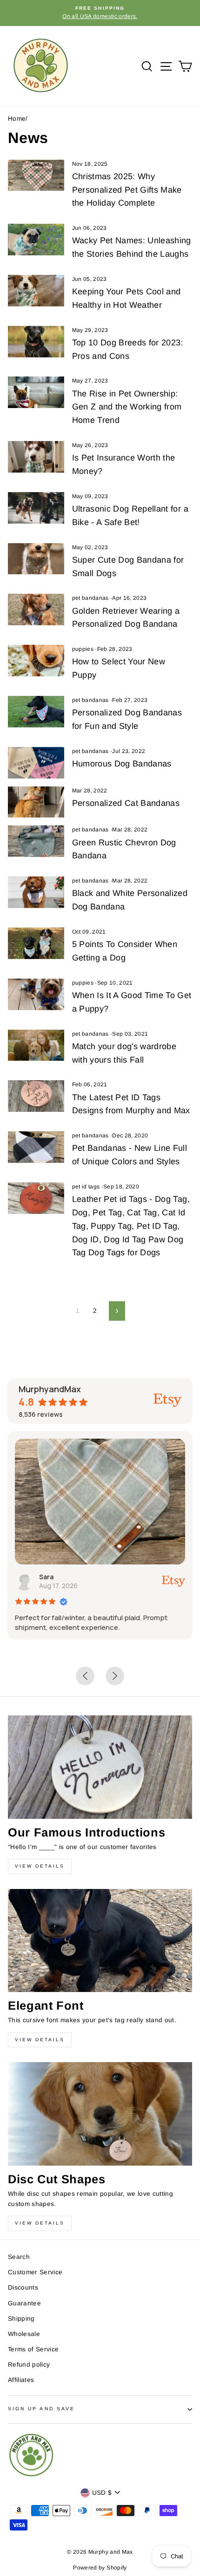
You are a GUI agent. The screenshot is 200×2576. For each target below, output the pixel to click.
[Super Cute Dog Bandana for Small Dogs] (36, 559)
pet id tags (86, 1187)
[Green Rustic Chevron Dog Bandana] (36, 841)
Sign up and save (41, 2409)
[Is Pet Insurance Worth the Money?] (36, 457)
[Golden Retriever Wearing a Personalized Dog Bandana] (36, 610)
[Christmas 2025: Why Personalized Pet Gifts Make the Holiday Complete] (36, 175)
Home (17, 119)
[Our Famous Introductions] (100, 1767)
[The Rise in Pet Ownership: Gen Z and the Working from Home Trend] (36, 392)
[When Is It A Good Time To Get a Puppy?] (36, 994)
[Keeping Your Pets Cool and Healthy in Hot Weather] (36, 291)
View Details (40, 1866)
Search (19, 2257)
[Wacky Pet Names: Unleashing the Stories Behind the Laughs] (36, 240)
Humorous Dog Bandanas (122, 764)
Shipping (21, 2319)
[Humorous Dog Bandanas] (36, 763)
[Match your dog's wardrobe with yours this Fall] (36, 1045)
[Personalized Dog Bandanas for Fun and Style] (36, 712)
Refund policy (29, 2365)
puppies (83, 649)
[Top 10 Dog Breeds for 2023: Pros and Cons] (36, 342)
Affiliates (21, 2380)
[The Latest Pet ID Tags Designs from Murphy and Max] (36, 1096)
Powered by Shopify (100, 2568)
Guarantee (24, 2303)
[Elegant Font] (100, 1941)
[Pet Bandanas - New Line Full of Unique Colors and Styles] (36, 1147)
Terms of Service (33, 2349)
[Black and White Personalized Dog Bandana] (36, 892)
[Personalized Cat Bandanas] (36, 802)
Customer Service (35, 2272)
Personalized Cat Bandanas (126, 803)
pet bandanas (90, 598)
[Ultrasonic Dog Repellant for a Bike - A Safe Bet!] (36, 508)
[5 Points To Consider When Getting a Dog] (36, 943)
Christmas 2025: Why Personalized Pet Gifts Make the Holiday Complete (127, 190)
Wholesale (24, 2334)
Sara (52, 1577)
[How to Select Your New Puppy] (36, 661)
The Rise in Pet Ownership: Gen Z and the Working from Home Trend (127, 407)
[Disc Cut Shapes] (100, 2114)
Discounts (23, 2287)
